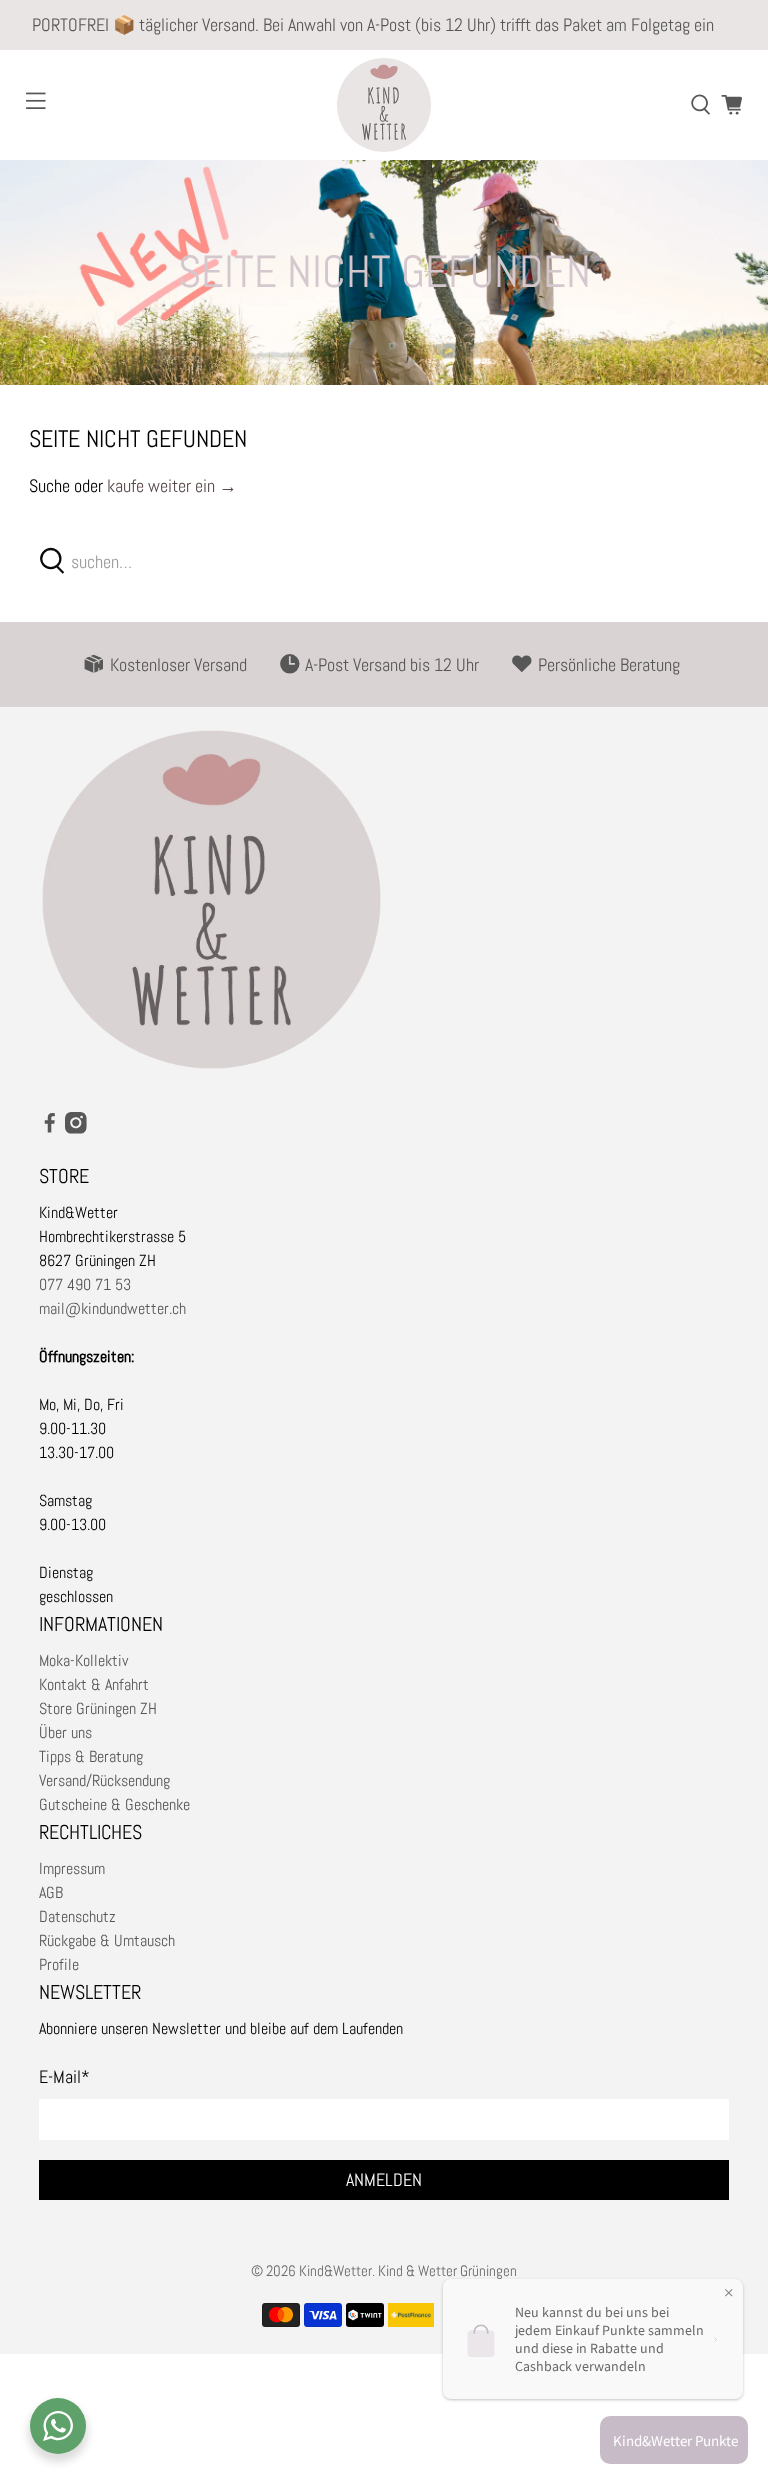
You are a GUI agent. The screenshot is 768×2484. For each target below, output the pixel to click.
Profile (59, 1964)
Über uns (65, 1732)
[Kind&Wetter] (384, 105)
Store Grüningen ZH (98, 1708)
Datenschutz (77, 1916)
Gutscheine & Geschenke (114, 1804)
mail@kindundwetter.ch (112, 1308)
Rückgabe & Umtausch (107, 1940)
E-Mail (64, 2076)
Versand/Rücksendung (104, 1780)
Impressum (72, 1868)
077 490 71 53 (85, 1284)
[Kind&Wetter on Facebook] (50, 1128)
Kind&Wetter (335, 2270)
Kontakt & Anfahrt (94, 1684)
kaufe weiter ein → (172, 485)
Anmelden (384, 2179)
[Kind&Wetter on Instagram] (76, 1128)
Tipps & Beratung (91, 1756)
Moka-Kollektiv (83, 1660)
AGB (51, 1892)
